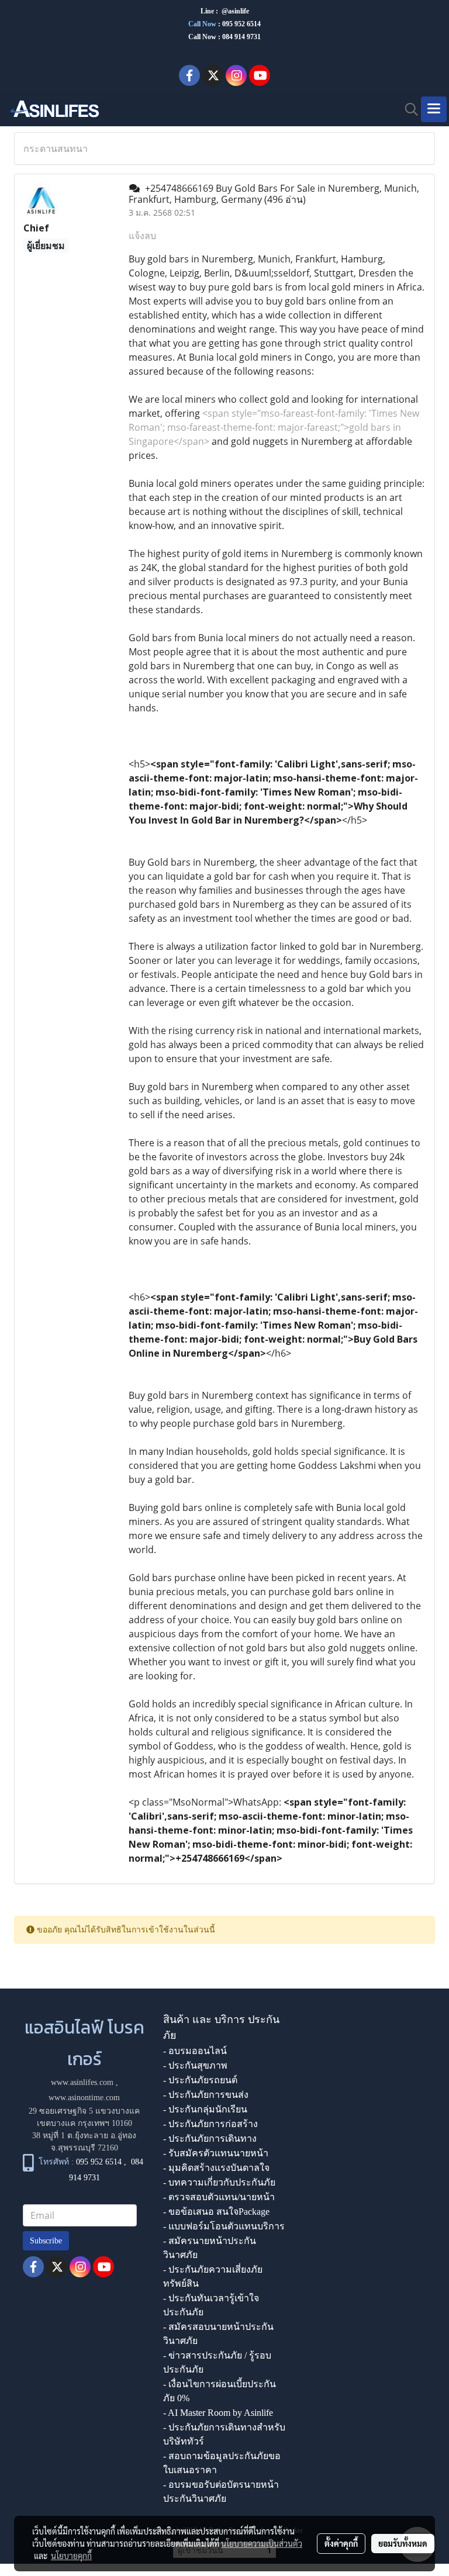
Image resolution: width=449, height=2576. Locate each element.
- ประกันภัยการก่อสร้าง (210, 2124)
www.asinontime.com (84, 2098)
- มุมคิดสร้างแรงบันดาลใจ (216, 2168)
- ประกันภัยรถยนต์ (200, 2080)
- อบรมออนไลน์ (195, 2051)
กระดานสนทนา (56, 148)
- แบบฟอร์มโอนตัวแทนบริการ (224, 2226)
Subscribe (46, 2241)
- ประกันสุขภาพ (195, 2065)
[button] (407, 109)
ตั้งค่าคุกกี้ (341, 2543)
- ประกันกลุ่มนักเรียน (205, 2109)
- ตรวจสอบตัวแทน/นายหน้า (219, 2197)
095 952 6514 (241, 24)
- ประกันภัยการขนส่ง (206, 2095)
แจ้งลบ (142, 236)
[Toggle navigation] (434, 109)
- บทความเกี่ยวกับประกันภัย (219, 2182)
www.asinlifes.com (82, 2082)
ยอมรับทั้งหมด (403, 2543)
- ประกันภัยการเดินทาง (210, 2138)
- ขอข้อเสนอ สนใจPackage (216, 2212)
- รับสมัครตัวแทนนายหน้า (216, 2153)
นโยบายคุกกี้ (71, 2556)
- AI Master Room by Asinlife (218, 2413)
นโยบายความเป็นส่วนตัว (262, 2543)
